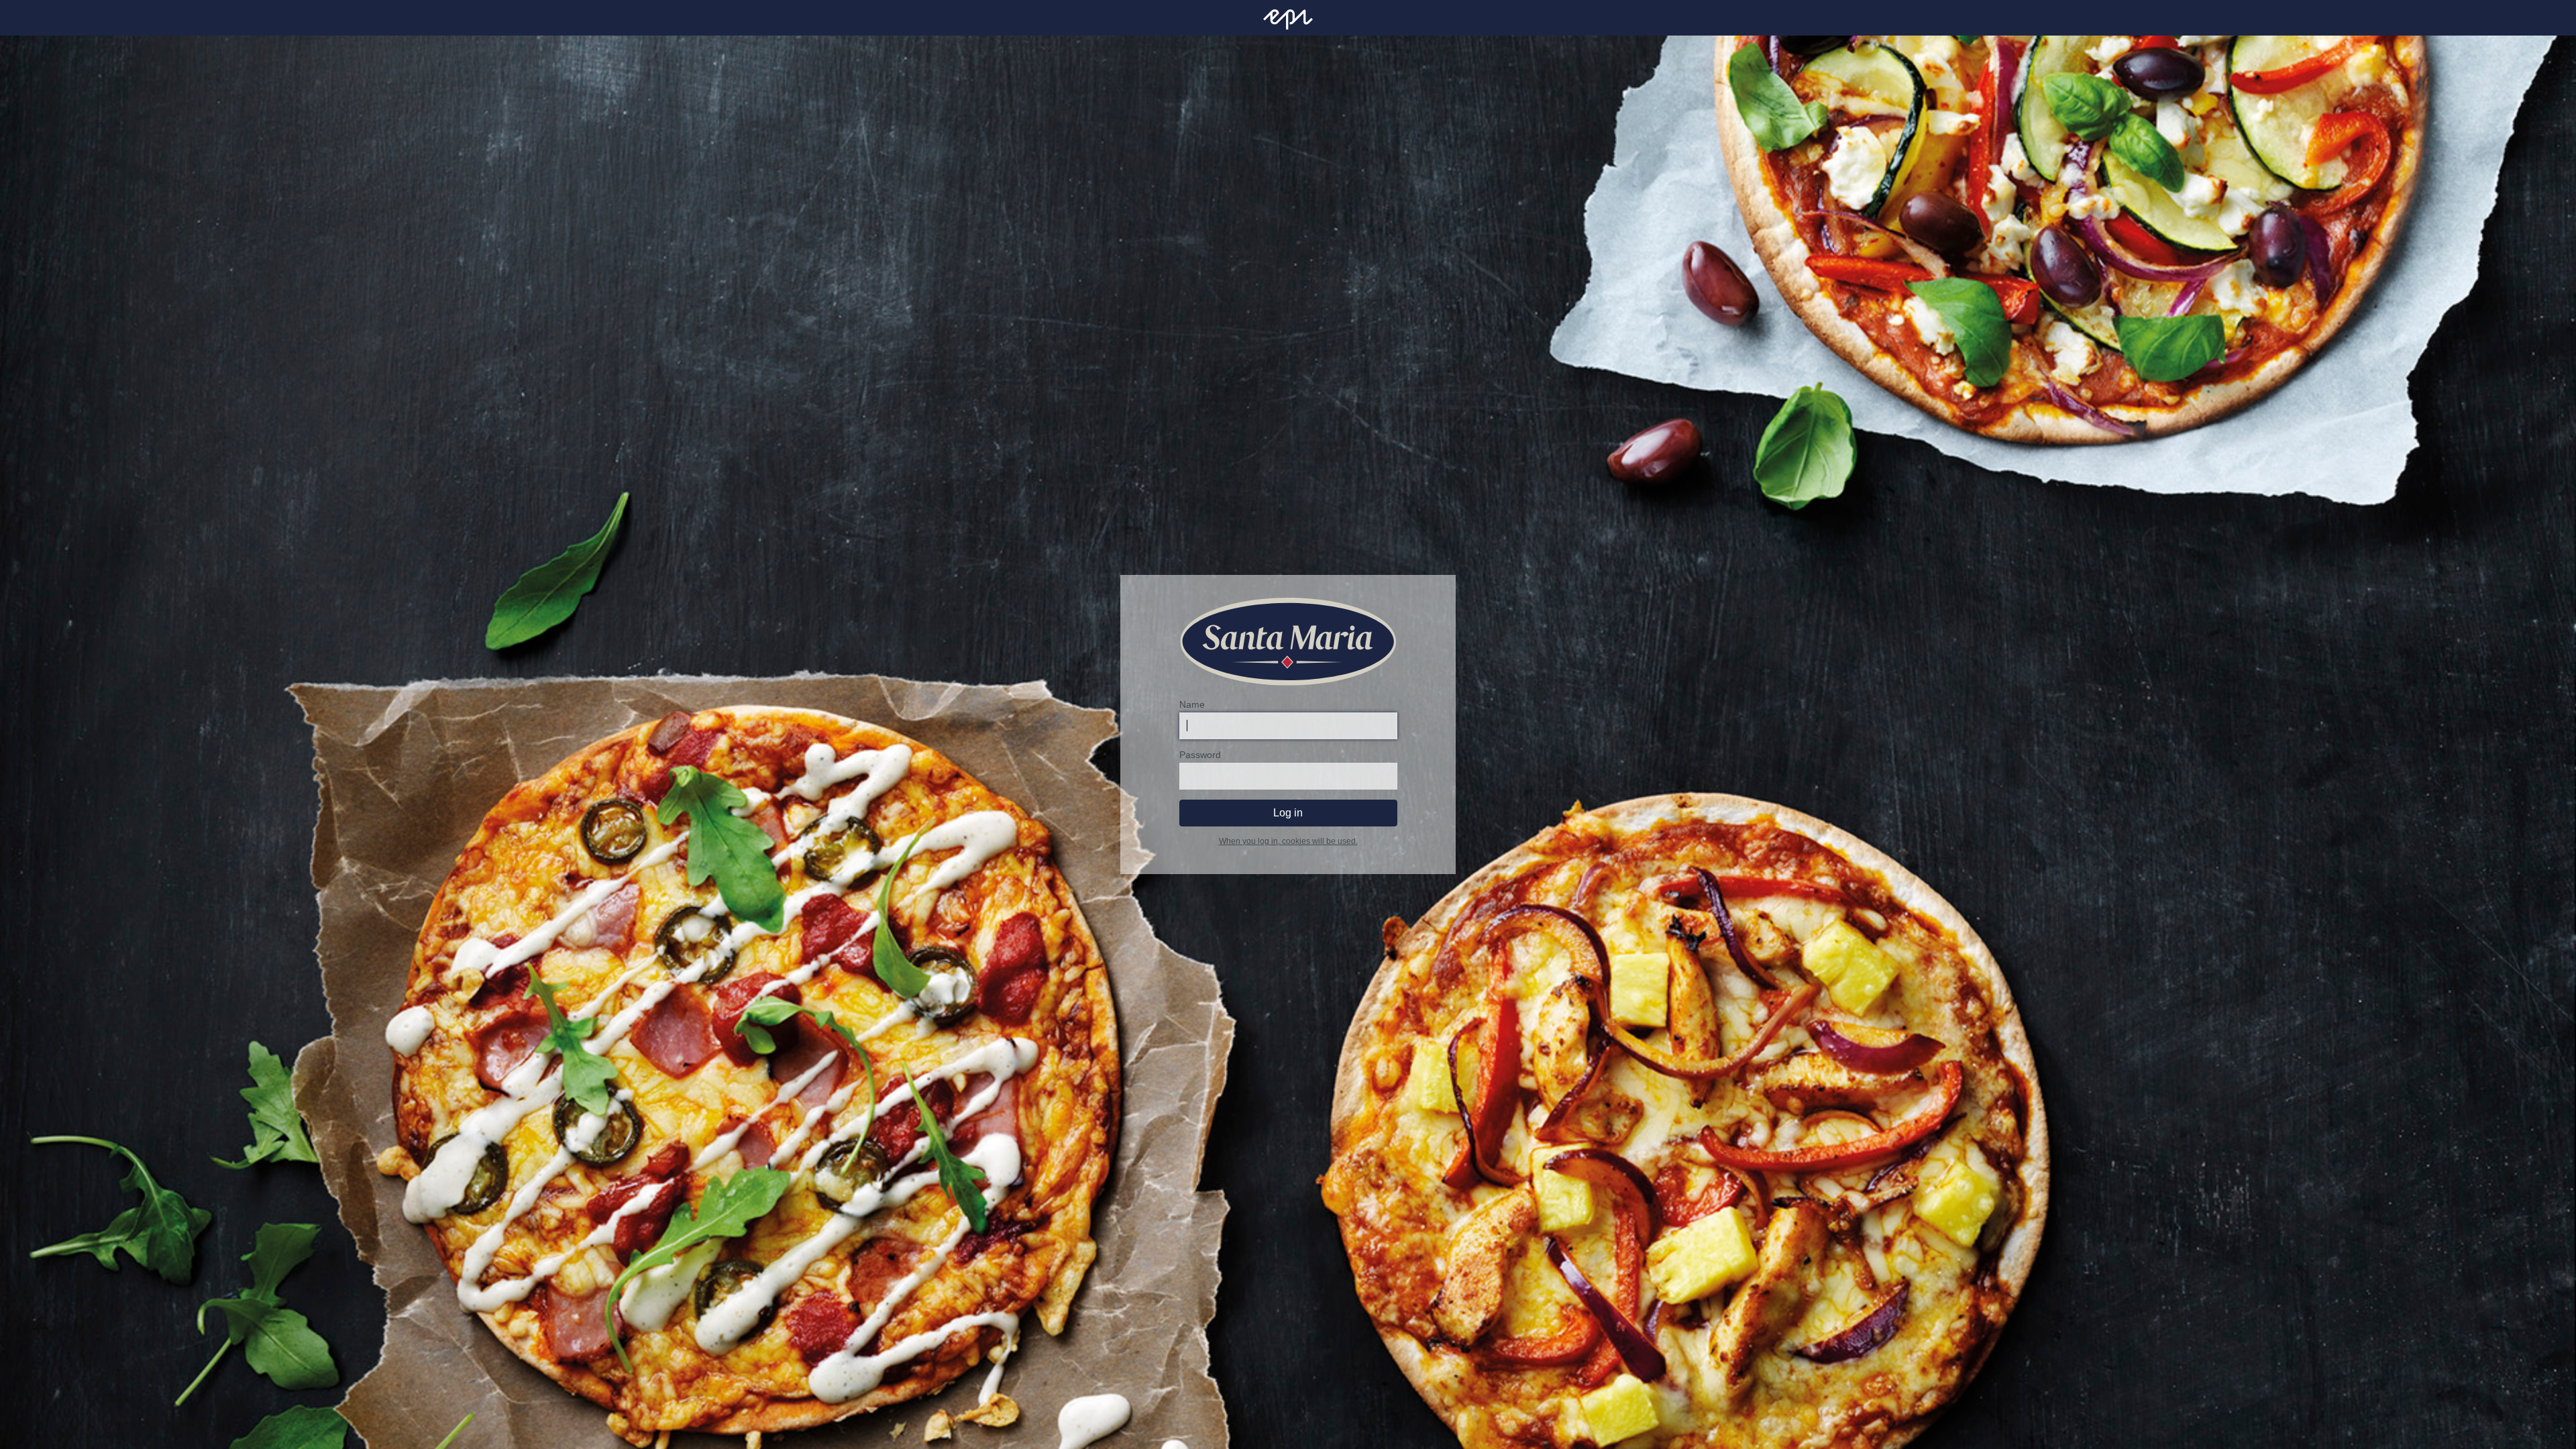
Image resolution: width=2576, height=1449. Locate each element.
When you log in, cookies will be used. (1288, 841)
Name (1192, 704)
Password (1200, 755)
